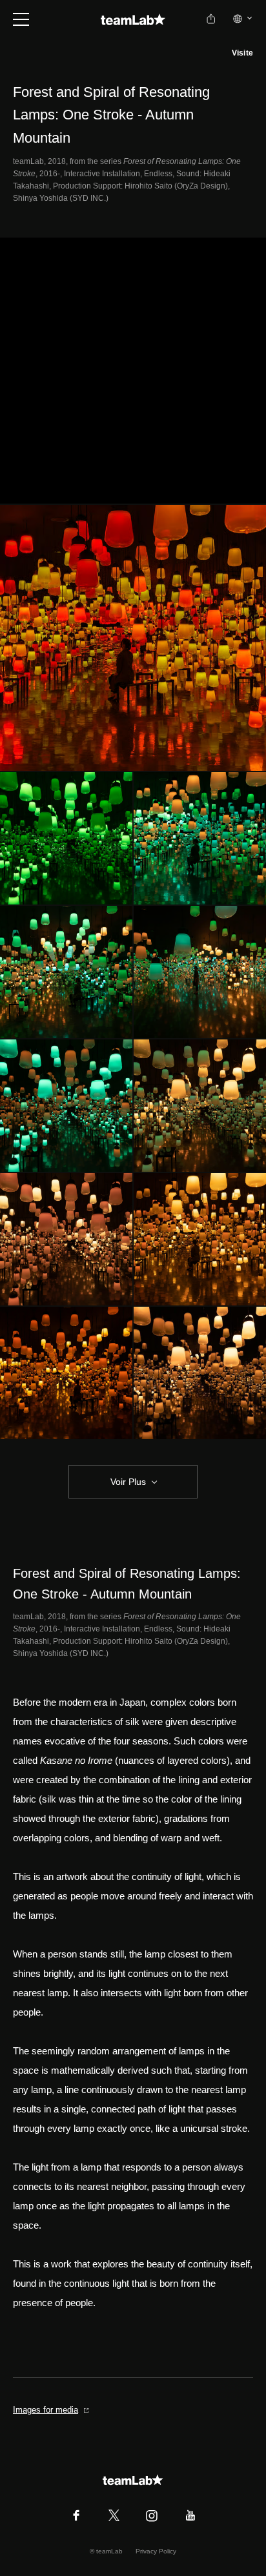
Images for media (46, 2410)
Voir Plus (128, 1482)
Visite (242, 53)
